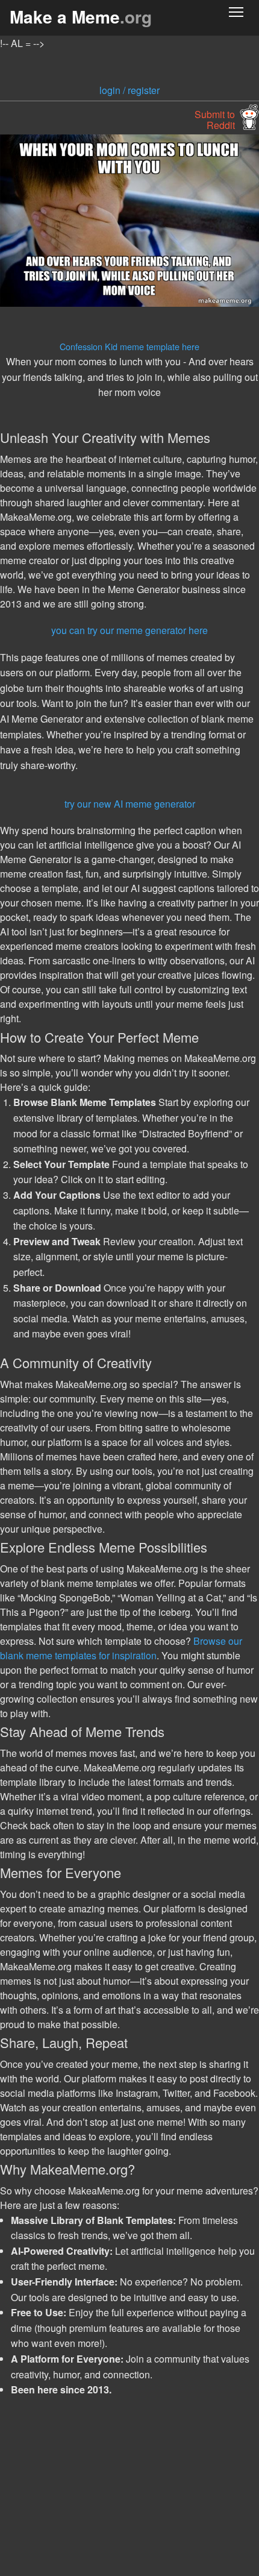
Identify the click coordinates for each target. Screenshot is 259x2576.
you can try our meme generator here (129, 630)
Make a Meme (81, 17)
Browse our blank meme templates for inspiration (121, 1648)
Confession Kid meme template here (129, 346)
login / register (129, 90)
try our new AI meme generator (130, 804)
